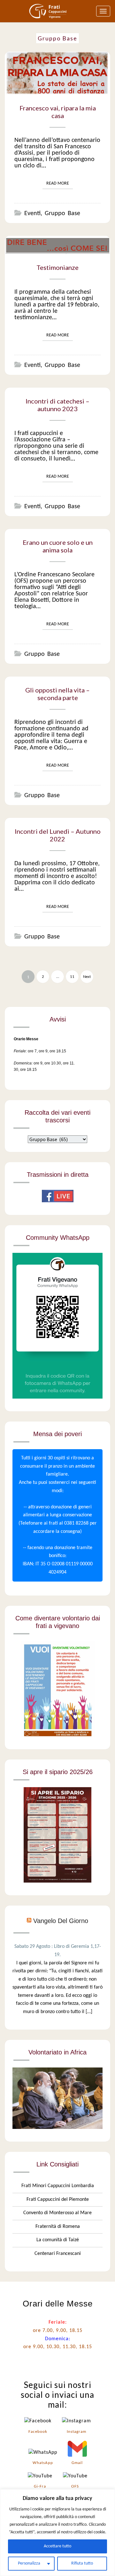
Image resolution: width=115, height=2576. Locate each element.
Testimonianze (57, 267)
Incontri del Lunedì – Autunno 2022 (58, 835)
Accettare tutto (57, 2546)
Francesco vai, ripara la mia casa (58, 112)
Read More (60, 183)
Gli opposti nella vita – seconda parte (57, 694)
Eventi (32, 214)
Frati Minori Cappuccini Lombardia (58, 2186)
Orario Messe (26, 1039)
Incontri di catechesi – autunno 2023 (57, 405)
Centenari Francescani (58, 2254)
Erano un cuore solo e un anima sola (58, 546)
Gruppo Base (62, 214)
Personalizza (29, 2563)
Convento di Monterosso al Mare (57, 2213)
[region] (57, 2533)
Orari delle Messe (58, 2304)
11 (72, 977)
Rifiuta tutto (82, 2563)
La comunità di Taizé (58, 2240)
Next (87, 977)
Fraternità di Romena (58, 2227)
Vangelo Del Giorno (61, 1921)
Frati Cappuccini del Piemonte (58, 2200)
